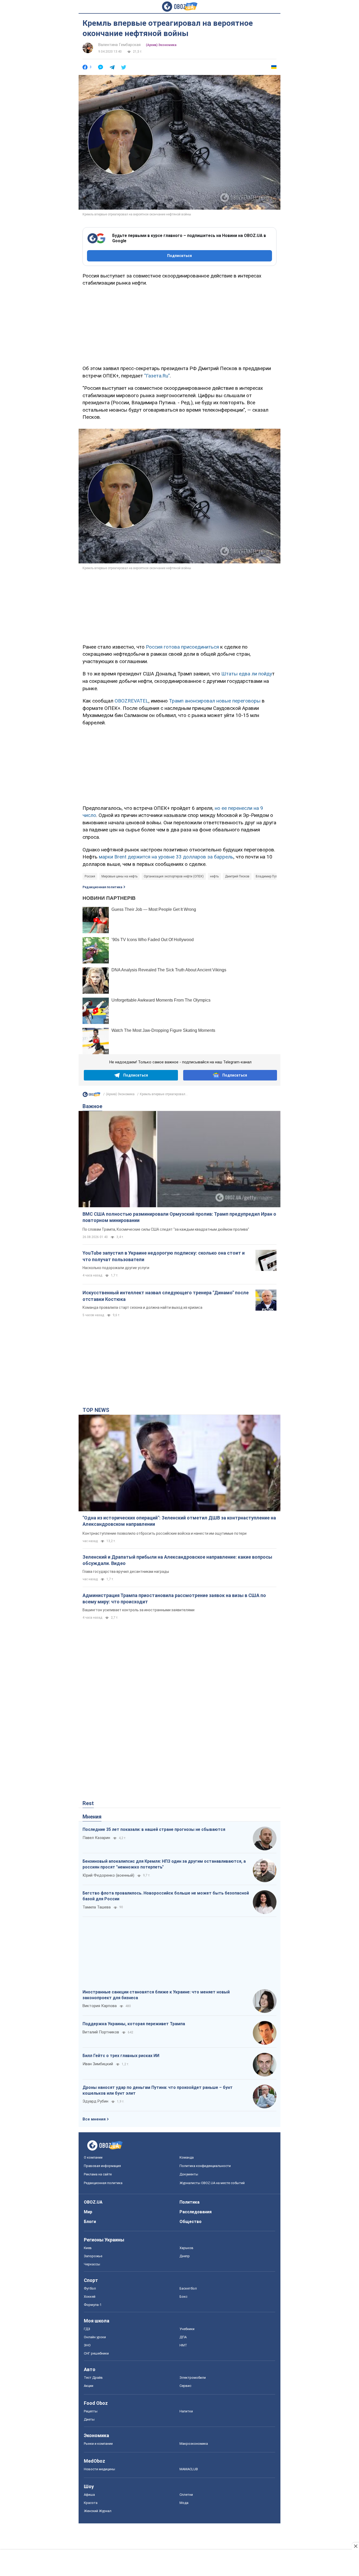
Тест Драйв (93, 2378)
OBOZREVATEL (132, 701)
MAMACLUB (189, 2469)
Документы (189, 2174)
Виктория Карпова (100, 2006)
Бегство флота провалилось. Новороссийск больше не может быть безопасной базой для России (166, 1896)
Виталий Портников (101, 2032)
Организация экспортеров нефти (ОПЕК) (174, 876)
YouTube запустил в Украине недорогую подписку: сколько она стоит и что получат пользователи (164, 1256)
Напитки (186, 2411)
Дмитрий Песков (237, 876)
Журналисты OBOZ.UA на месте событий (212, 2183)
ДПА (183, 2337)
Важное (92, 1106)
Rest (88, 1803)
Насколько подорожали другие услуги (116, 1268)
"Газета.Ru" (157, 376)
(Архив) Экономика (161, 45)
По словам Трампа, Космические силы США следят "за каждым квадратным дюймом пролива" (166, 1229)
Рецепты (91, 2411)
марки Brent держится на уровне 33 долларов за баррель (166, 857)
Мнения (92, 1817)
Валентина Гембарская (119, 45)
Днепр (185, 2256)
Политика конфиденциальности (205, 2166)
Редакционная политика (102, 887)
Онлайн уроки (95, 2337)
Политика (189, 2202)
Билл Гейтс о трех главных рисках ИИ (121, 2056)
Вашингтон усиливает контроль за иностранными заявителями (139, 1610)
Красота (91, 2503)
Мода (184, 2503)
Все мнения (94, 2119)
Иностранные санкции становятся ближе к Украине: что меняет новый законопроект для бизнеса (156, 1995)
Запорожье (93, 2256)
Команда (187, 2157)
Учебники (187, 2329)
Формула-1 (93, 2305)
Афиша (89, 2495)
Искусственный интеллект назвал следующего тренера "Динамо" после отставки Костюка (166, 1296)
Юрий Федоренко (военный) (108, 1875)
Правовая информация (102, 2166)
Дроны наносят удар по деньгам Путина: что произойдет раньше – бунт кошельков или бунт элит (158, 2090)
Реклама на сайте (98, 2174)
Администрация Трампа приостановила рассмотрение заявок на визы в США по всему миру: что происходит (174, 1598)
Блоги (90, 2222)
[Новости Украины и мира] (91, 1096)
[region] (179, 325)
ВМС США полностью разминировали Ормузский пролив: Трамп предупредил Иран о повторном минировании (179, 1217)
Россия (90, 876)
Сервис (185, 2386)
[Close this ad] (355, 2546)
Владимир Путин (268, 876)
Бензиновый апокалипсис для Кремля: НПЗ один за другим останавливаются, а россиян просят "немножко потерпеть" (164, 1864)
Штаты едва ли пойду (247, 674)
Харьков (186, 2248)
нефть (214, 876)
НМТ (183, 2345)
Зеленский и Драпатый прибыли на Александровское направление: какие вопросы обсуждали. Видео (177, 1560)
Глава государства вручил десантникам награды (126, 1572)
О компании (93, 2157)
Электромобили (193, 2378)
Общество (191, 2222)
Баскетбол (188, 2288)
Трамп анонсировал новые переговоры (215, 701)
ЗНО (87, 2345)
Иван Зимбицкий (98, 2064)
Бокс (183, 2297)
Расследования (196, 2212)
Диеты (89, 2419)
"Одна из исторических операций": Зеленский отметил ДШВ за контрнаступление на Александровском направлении (179, 1521)
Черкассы (92, 2264)
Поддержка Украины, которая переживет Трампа (134, 2024)
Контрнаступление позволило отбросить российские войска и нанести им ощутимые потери (165, 1533)
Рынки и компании (98, 2444)
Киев (88, 2248)
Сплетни (186, 2495)
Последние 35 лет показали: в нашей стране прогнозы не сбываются (154, 1829)
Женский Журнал (98, 2511)
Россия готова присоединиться (183, 647)
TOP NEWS (96, 1410)
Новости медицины (99, 2469)
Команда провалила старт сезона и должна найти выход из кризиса (142, 1307)
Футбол (90, 2288)
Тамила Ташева (97, 1907)
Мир (88, 2212)
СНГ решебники (96, 2353)
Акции (89, 2386)
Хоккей (90, 2297)
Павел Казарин (96, 1838)
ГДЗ (87, 2329)
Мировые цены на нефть (119, 876)
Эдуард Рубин (95, 2101)
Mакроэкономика (194, 2444)
